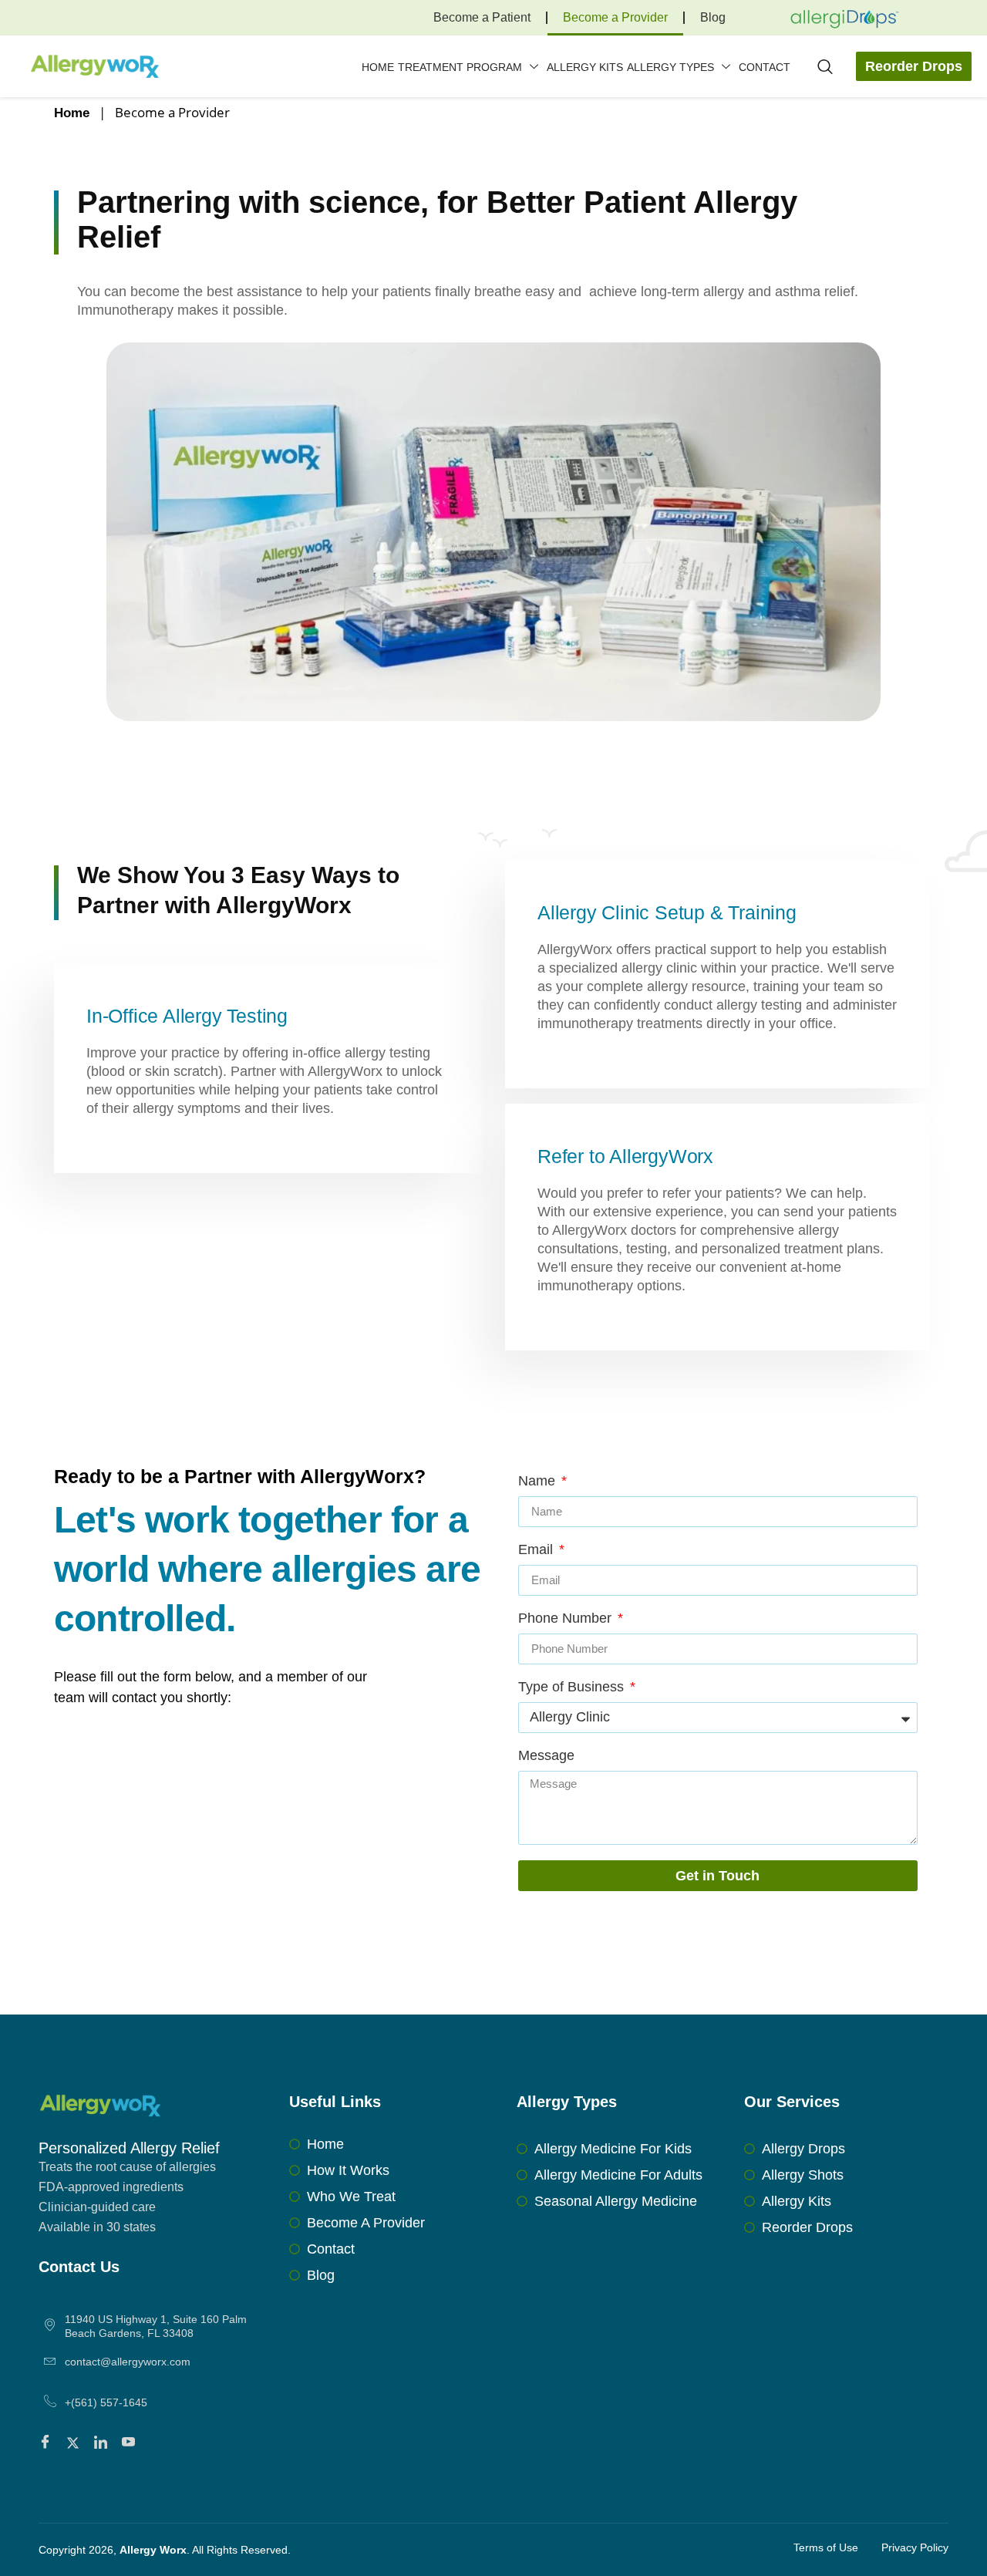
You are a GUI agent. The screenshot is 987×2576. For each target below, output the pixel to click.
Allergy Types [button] (670, 67)
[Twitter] (75, 2443)
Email (537, 1550)
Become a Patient (482, 17)
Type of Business (573, 1687)
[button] (825, 68)
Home (378, 67)
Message (546, 1756)
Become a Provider (615, 17)
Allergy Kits (585, 67)
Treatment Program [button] (460, 67)
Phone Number (567, 1618)
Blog (713, 17)
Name (539, 1481)
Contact (765, 67)
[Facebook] (47, 2443)
